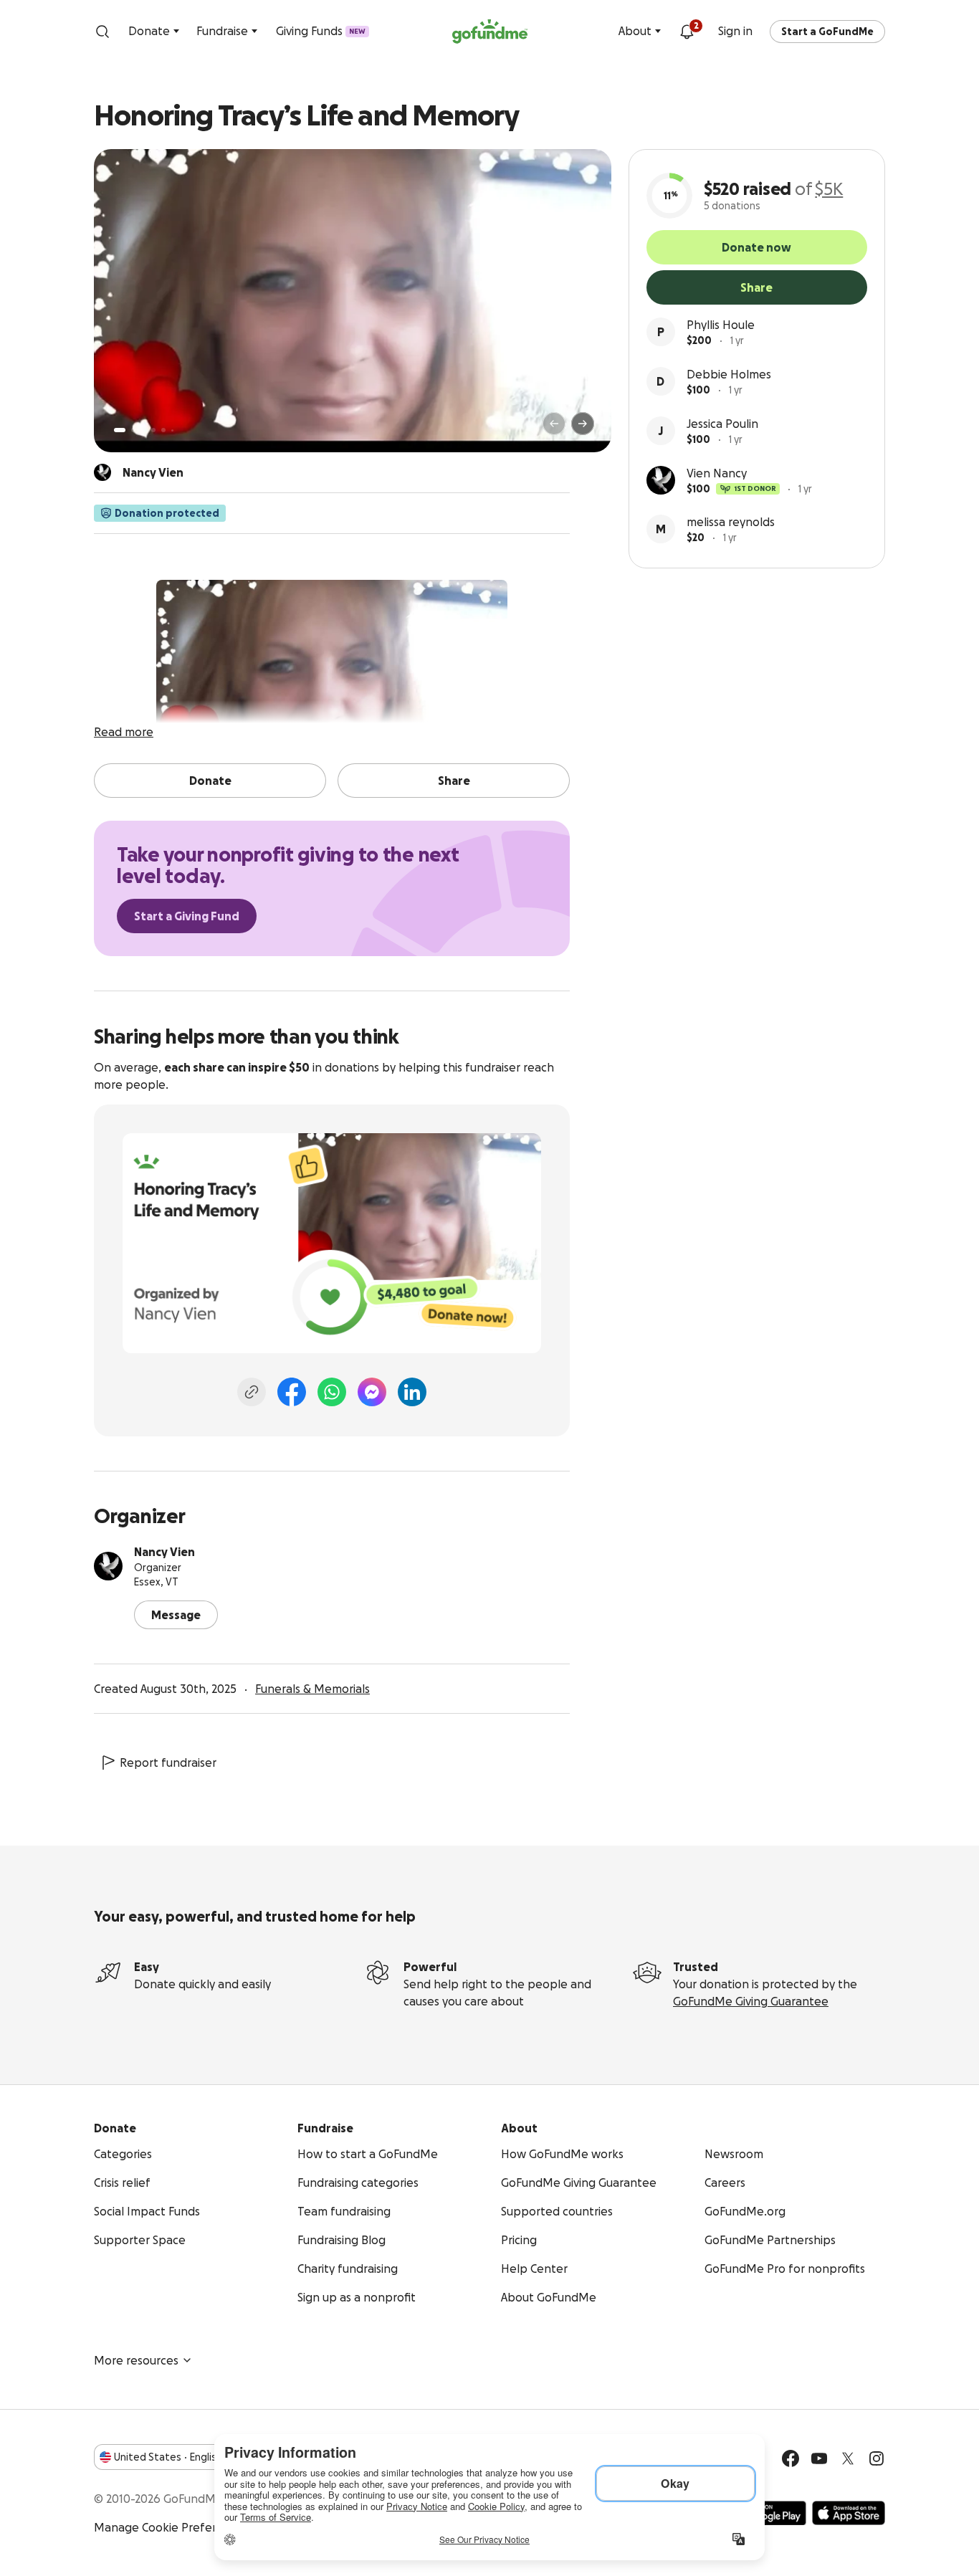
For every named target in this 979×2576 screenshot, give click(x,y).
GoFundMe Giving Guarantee (751, 2001)
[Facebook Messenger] (372, 1392)
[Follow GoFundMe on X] (848, 2458)
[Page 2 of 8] (133, 430)
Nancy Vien (164, 1552)
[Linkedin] (412, 1392)
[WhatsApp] (332, 1392)
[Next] (583, 424)
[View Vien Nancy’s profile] (661, 480)
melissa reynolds (731, 522)
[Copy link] (252, 1392)
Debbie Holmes (729, 374)
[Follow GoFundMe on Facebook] (791, 2458)
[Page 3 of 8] (143, 430)
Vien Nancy (717, 473)
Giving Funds (321, 31)
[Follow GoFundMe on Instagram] (877, 2458)
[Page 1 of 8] (120, 430)
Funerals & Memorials (312, 1689)
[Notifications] (687, 32)
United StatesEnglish (168, 2457)
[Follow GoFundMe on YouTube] (819, 2458)
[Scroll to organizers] (102, 472)
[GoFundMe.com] (490, 32)
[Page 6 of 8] (172, 430)
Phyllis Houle (721, 325)
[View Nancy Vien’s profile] (108, 1566)
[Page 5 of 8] (163, 430)
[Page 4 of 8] (153, 430)
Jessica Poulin (722, 424)
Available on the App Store (849, 2513)
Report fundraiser (168, 1762)
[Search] (102, 32)
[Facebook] (292, 1392)
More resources (136, 2360)
